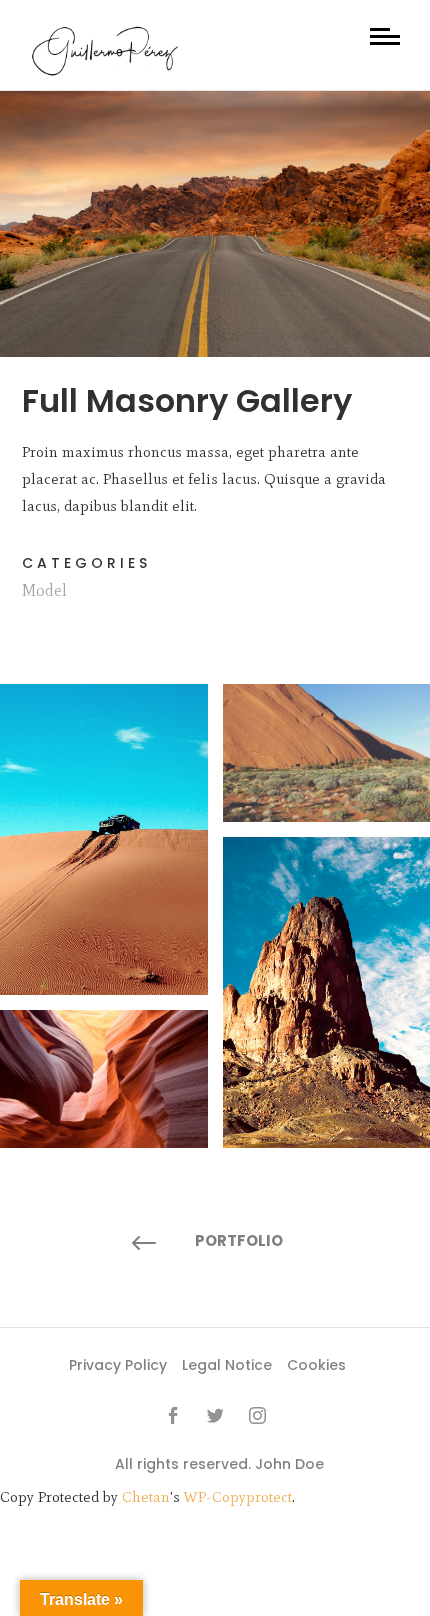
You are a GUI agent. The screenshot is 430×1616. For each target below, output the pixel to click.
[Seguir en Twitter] (215, 1416)
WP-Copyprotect (238, 1497)
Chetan (146, 1497)
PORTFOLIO (239, 1240)
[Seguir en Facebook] (173, 1416)
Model (44, 590)
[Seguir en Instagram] (257, 1416)
